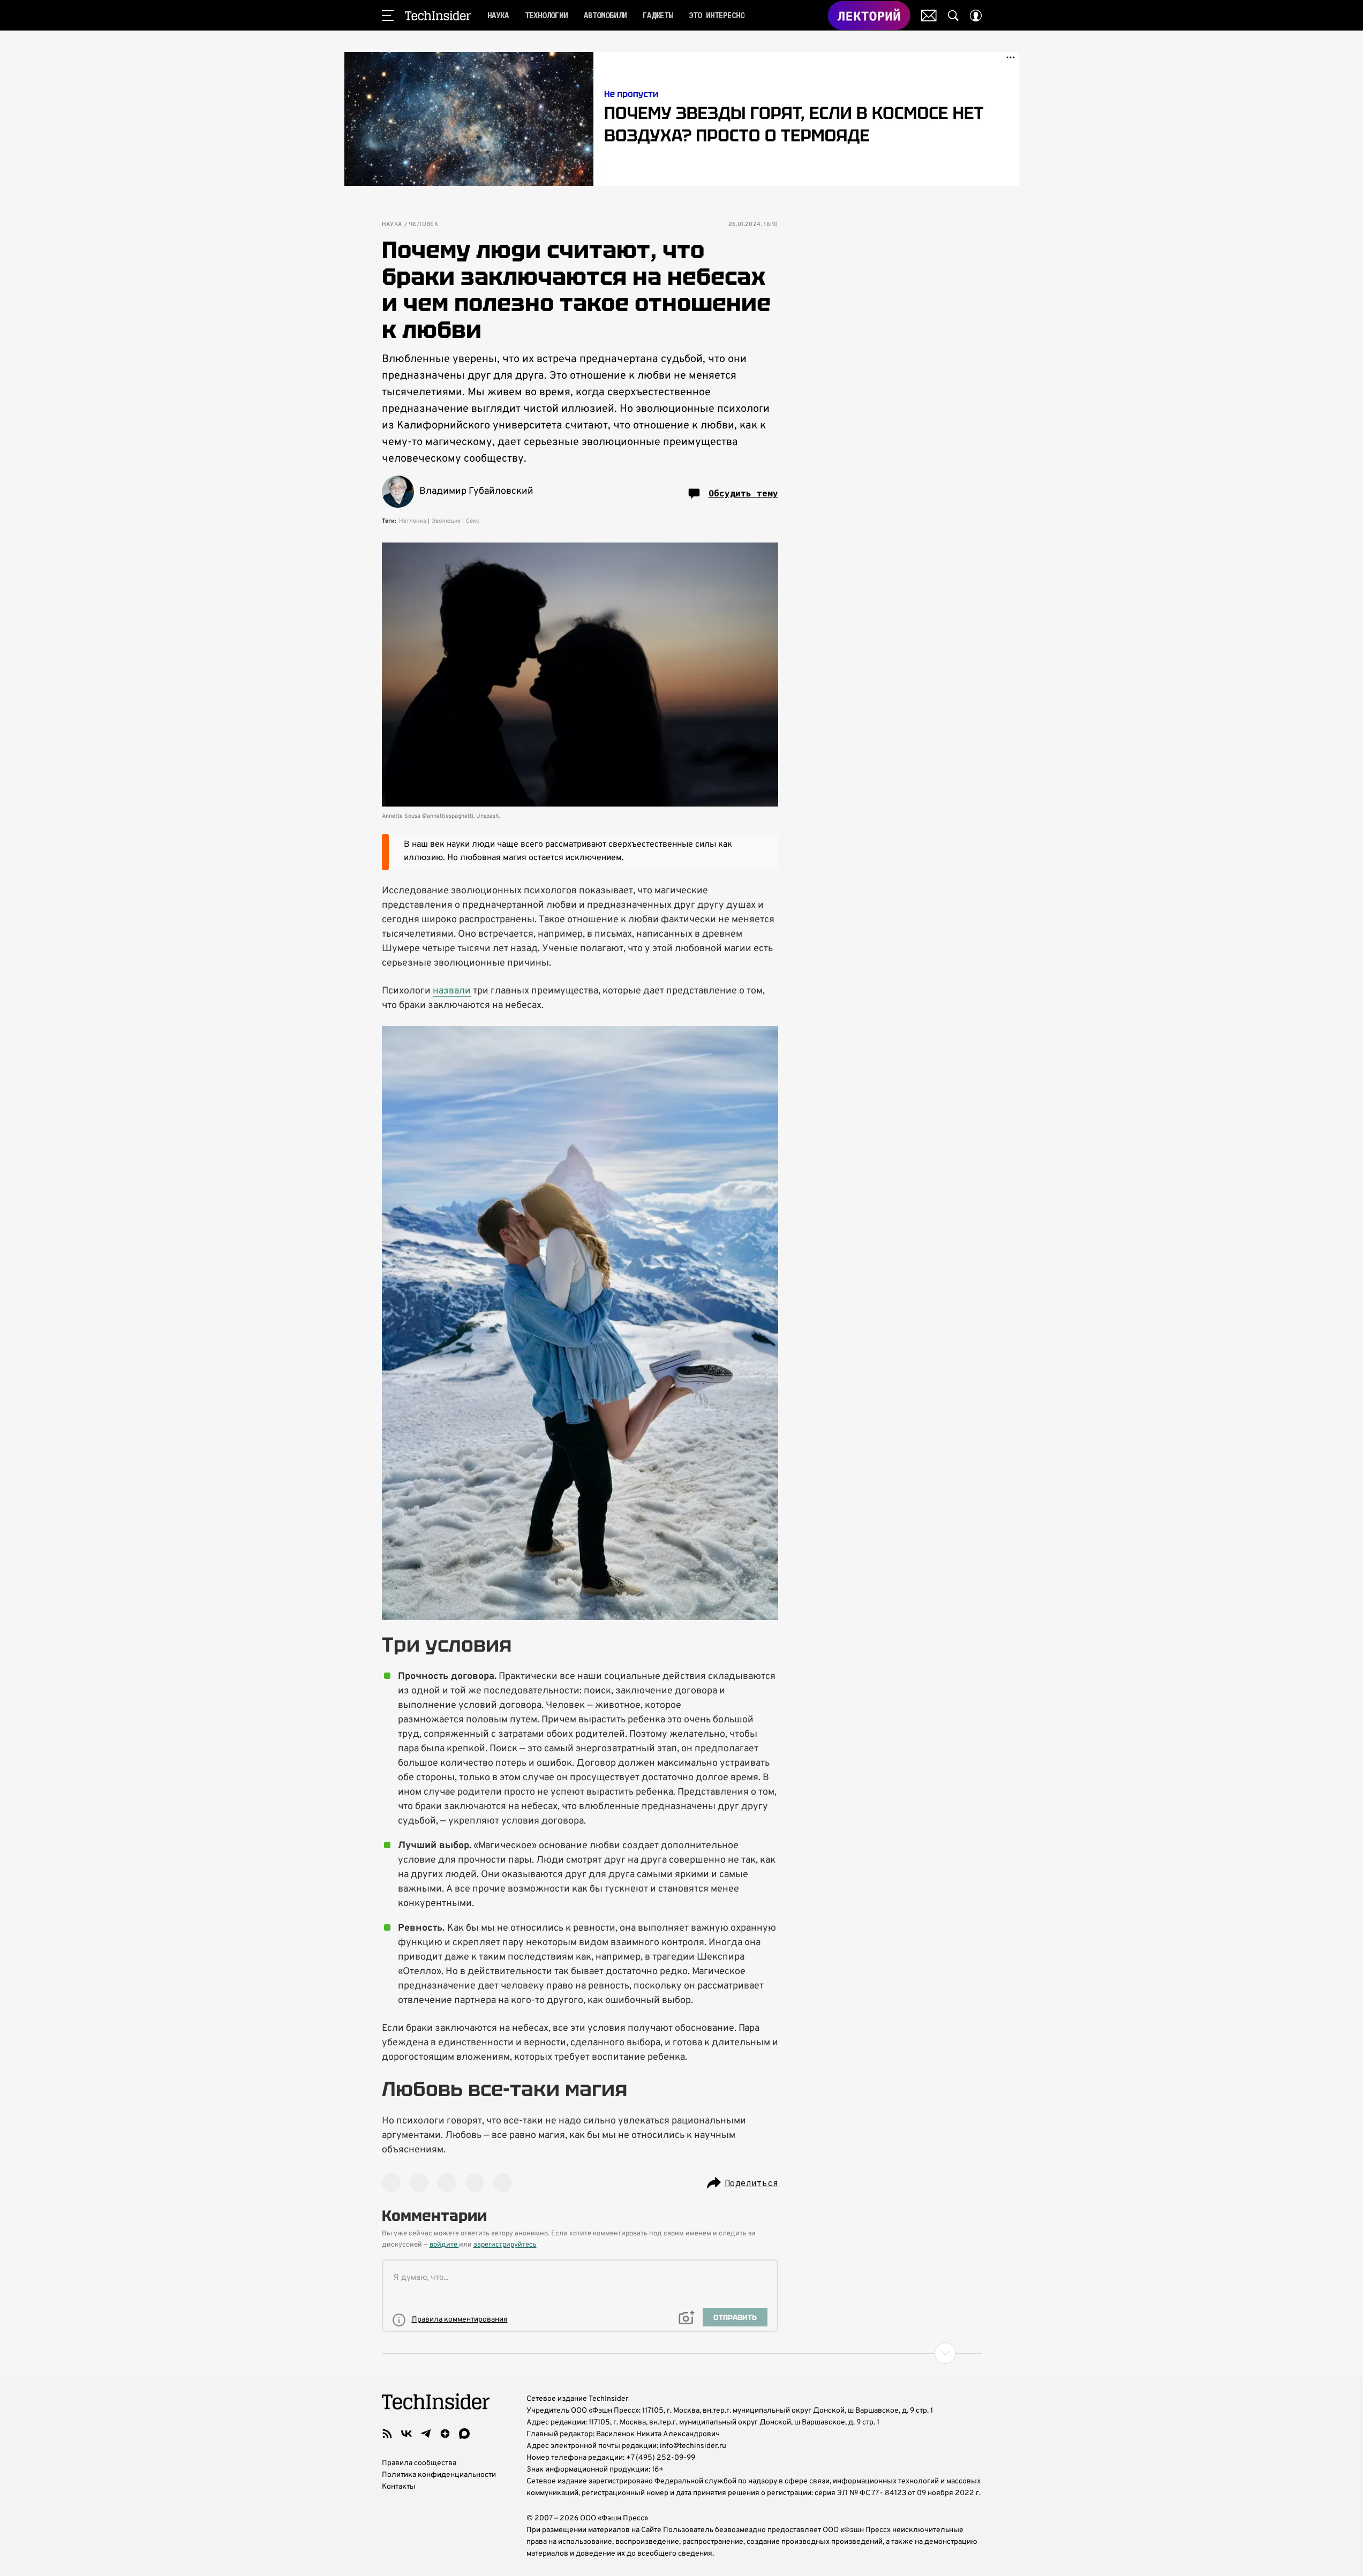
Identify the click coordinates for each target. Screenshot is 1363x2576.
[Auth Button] (976, 16)
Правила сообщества (419, 2463)
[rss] (387, 2434)
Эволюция (446, 521)
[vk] (406, 2434)
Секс (473, 521)
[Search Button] (953, 16)
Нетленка (413, 521)
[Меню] (388, 16)
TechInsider (438, 16)
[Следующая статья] (682, 2353)
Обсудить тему (743, 493)
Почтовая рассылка (929, 16)
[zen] (445, 2434)
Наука (392, 225)
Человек (424, 225)
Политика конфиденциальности (439, 2475)
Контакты (399, 2487)
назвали (452, 991)
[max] (464, 2434)
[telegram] (426, 2434)
